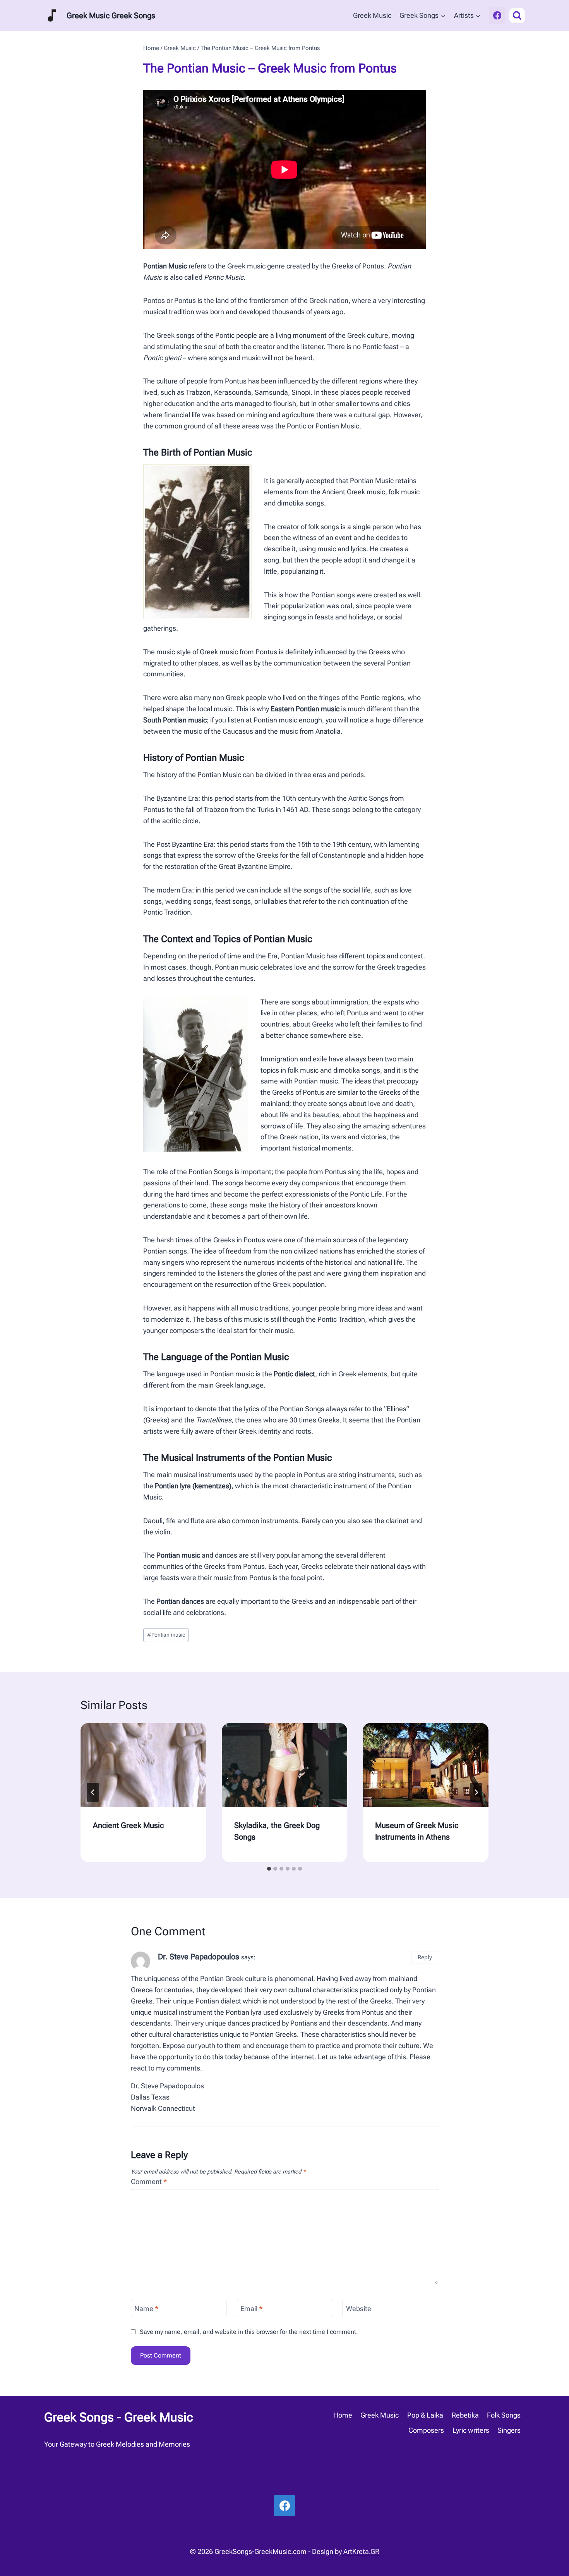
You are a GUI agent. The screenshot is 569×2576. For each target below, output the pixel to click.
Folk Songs (504, 2415)
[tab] (269, 1869)
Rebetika (465, 2415)
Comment (149, 2181)
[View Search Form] (517, 15)
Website (359, 2309)
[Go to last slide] (93, 1792)
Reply (425, 1957)
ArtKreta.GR (361, 2551)
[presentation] (143, 1765)
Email (252, 2309)
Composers (426, 2430)
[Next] (476, 1792)
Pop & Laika (425, 2415)
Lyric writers (471, 2430)
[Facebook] (497, 15)
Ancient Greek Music (128, 1825)
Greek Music (372, 15)
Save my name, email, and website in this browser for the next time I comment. (249, 2332)
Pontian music (166, 1635)
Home (343, 2415)
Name (147, 2309)
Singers (509, 2430)
